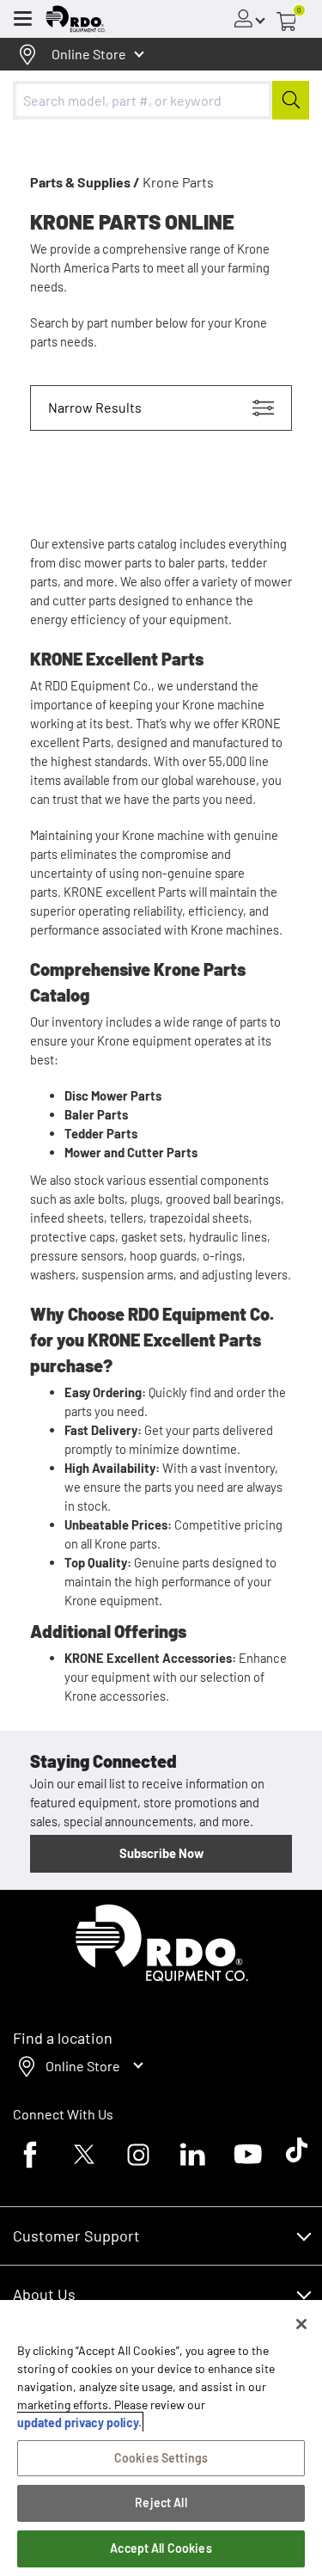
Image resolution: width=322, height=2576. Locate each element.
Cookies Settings (161, 2458)
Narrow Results (95, 407)
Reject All (161, 2502)
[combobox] (161, 100)
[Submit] (291, 100)
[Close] (301, 2324)
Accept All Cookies (161, 2548)
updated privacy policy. (79, 2423)
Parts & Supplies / (85, 182)
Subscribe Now (161, 1853)
